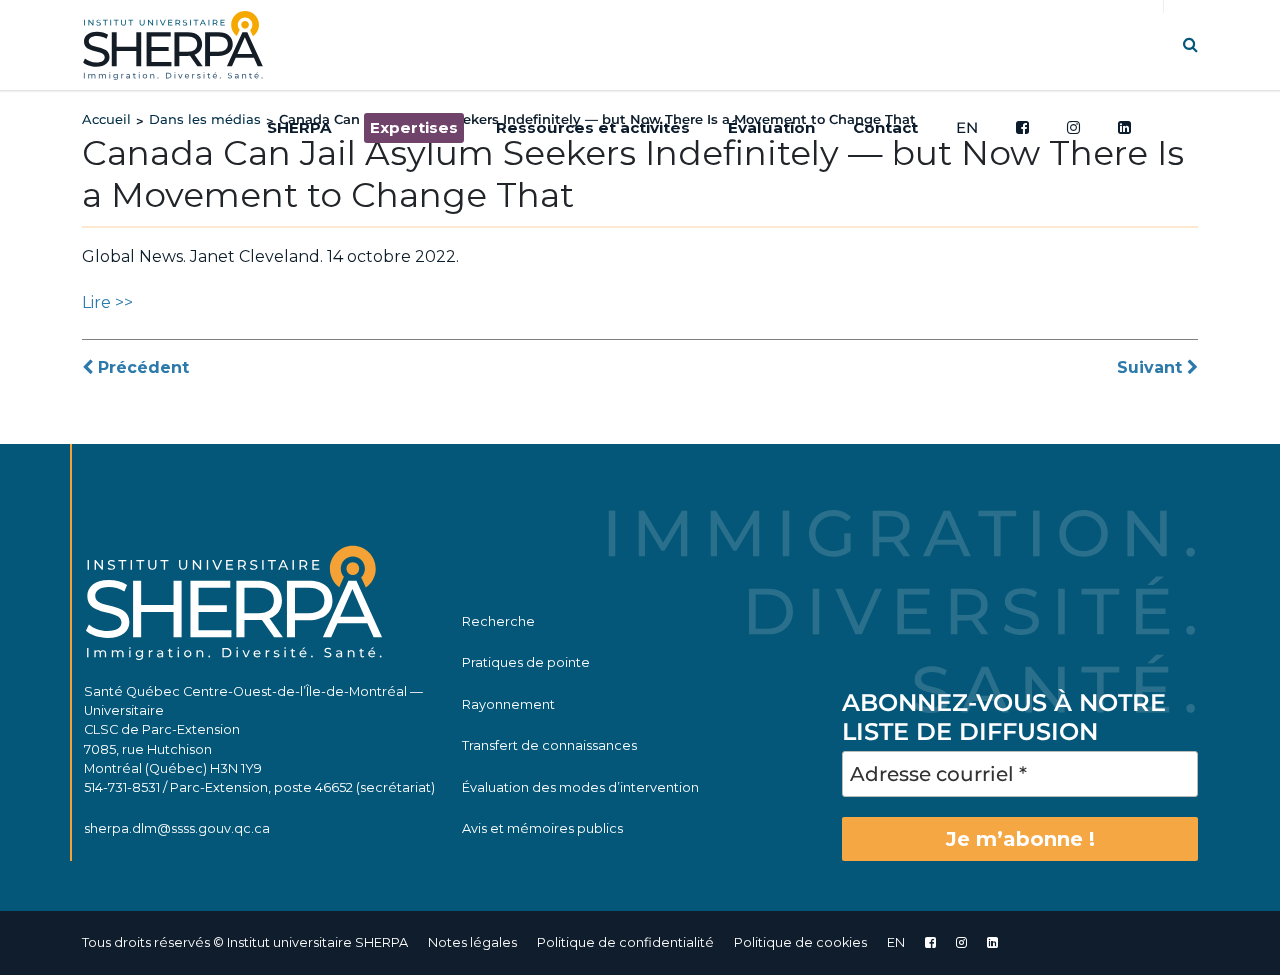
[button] (1190, 44)
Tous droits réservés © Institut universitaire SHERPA (245, 942)
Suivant (1152, 367)
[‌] (961, 942)
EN (967, 127)
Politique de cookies (800, 942)
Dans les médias (205, 119)
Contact (885, 127)
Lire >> (107, 302)
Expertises (414, 127)
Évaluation (771, 127)
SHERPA (299, 127)
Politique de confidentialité (625, 942)
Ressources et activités (593, 127)
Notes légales (472, 942)
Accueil (106, 119)
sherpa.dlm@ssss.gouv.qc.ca (177, 828)
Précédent (141, 367)
